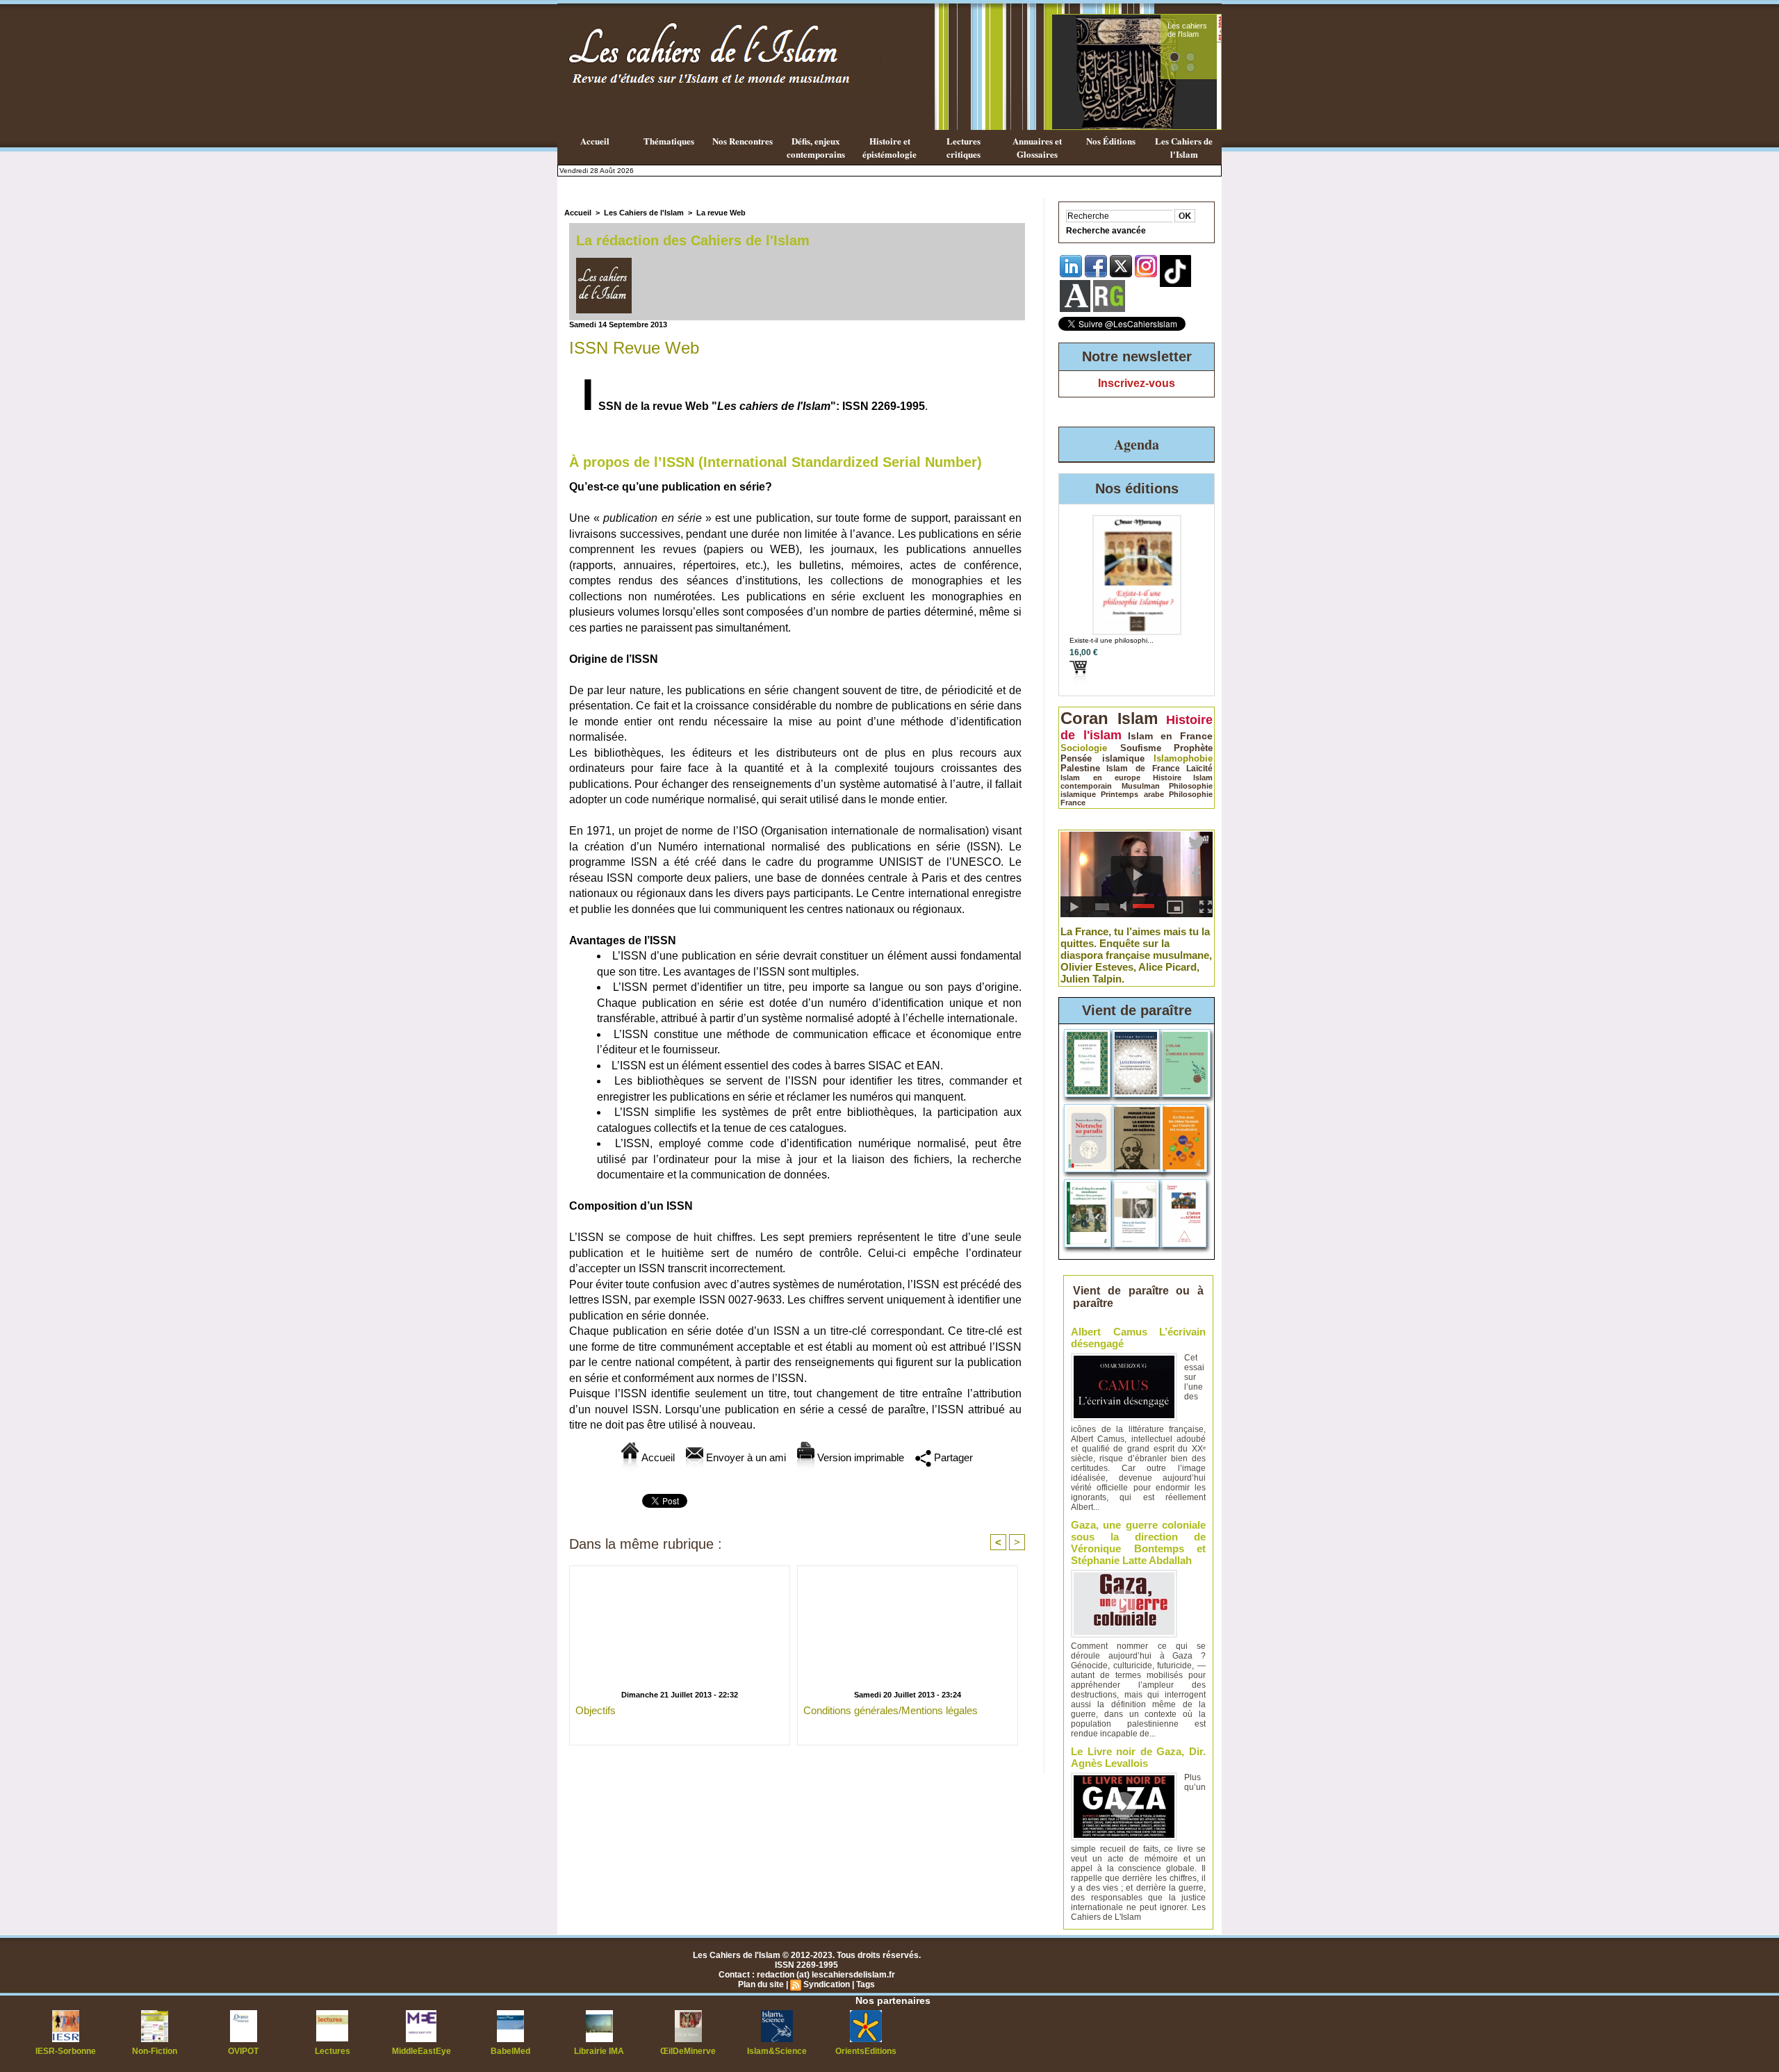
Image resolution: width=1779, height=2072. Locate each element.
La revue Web (721, 213)
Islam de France (1143, 768)
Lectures (333, 2051)
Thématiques (669, 141)
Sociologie (1084, 748)
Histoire (1167, 778)
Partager (952, 1457)
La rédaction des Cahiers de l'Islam (693, 240)
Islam (1138, 718)
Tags (866, 1984)
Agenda (1137, 444)
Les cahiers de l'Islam (1187, 30)
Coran (1084, 718)
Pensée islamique (1102, 758)
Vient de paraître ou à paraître (1139, 1297)
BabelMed (510, 2051)
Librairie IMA (599, 2051)
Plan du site (761, 1984)
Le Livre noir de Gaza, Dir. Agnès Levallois (1138, 1757)
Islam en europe (1100, 778)
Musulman (1141, 786)
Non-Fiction (155, 2051)
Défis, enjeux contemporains (816, 147)
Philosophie (1191, 794)
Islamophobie (1183, 758)
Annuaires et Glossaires (1037, 147)
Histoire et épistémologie (889, 147)
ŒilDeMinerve (688, 2051)
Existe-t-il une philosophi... (1112, 640)
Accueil (595, 141)
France (1073, 803)
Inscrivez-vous (1137, 383)
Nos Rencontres (743, 141)
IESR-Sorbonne (66, 2051)
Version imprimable (859, 1457)
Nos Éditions (1111, 141)
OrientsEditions (866, 2051)
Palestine (1080, 768)
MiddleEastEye (421, 2051)
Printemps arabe (1132, 794)
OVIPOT (243, 2051)
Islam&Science (777, 2051)
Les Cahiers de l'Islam (1184, 147)
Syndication (827, 1984)
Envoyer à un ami (745, 1457)
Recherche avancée (1106, 231)
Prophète (1193, 748)
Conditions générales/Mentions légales (891, 1710)
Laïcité (1199, 768)
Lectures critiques (964, 147)
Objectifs (596, 1710)
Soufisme (1141, 748)
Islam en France (1170, 736)
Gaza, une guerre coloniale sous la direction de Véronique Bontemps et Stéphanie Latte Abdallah (1138, 1543)
